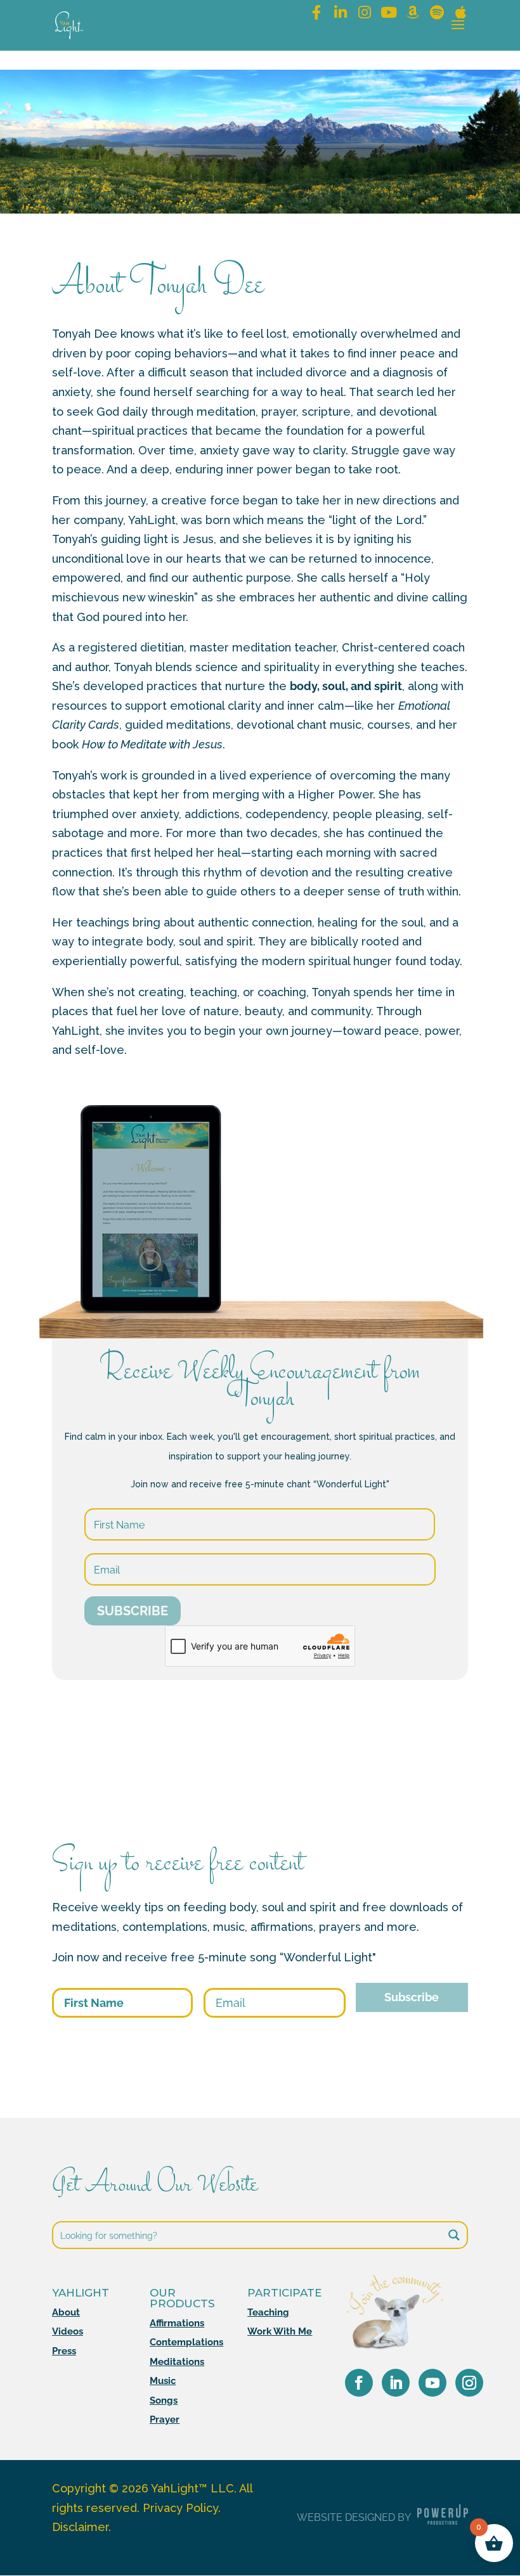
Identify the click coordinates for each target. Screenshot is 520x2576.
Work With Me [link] (280, 2331)
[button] (458, 33)
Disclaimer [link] (80, 2527)
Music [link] (163, 2381)
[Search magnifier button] (454, 2235)
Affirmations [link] (177, 2323)
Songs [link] (164, 2400)
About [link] (66, 2312)
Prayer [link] (165, 2419)
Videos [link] (68, 2331)
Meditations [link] (177, 2362)
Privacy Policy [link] (180, 2508)
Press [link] (64, 2351)
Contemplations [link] (186, 2342)
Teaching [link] (268, 2312)
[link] (69, 24)
